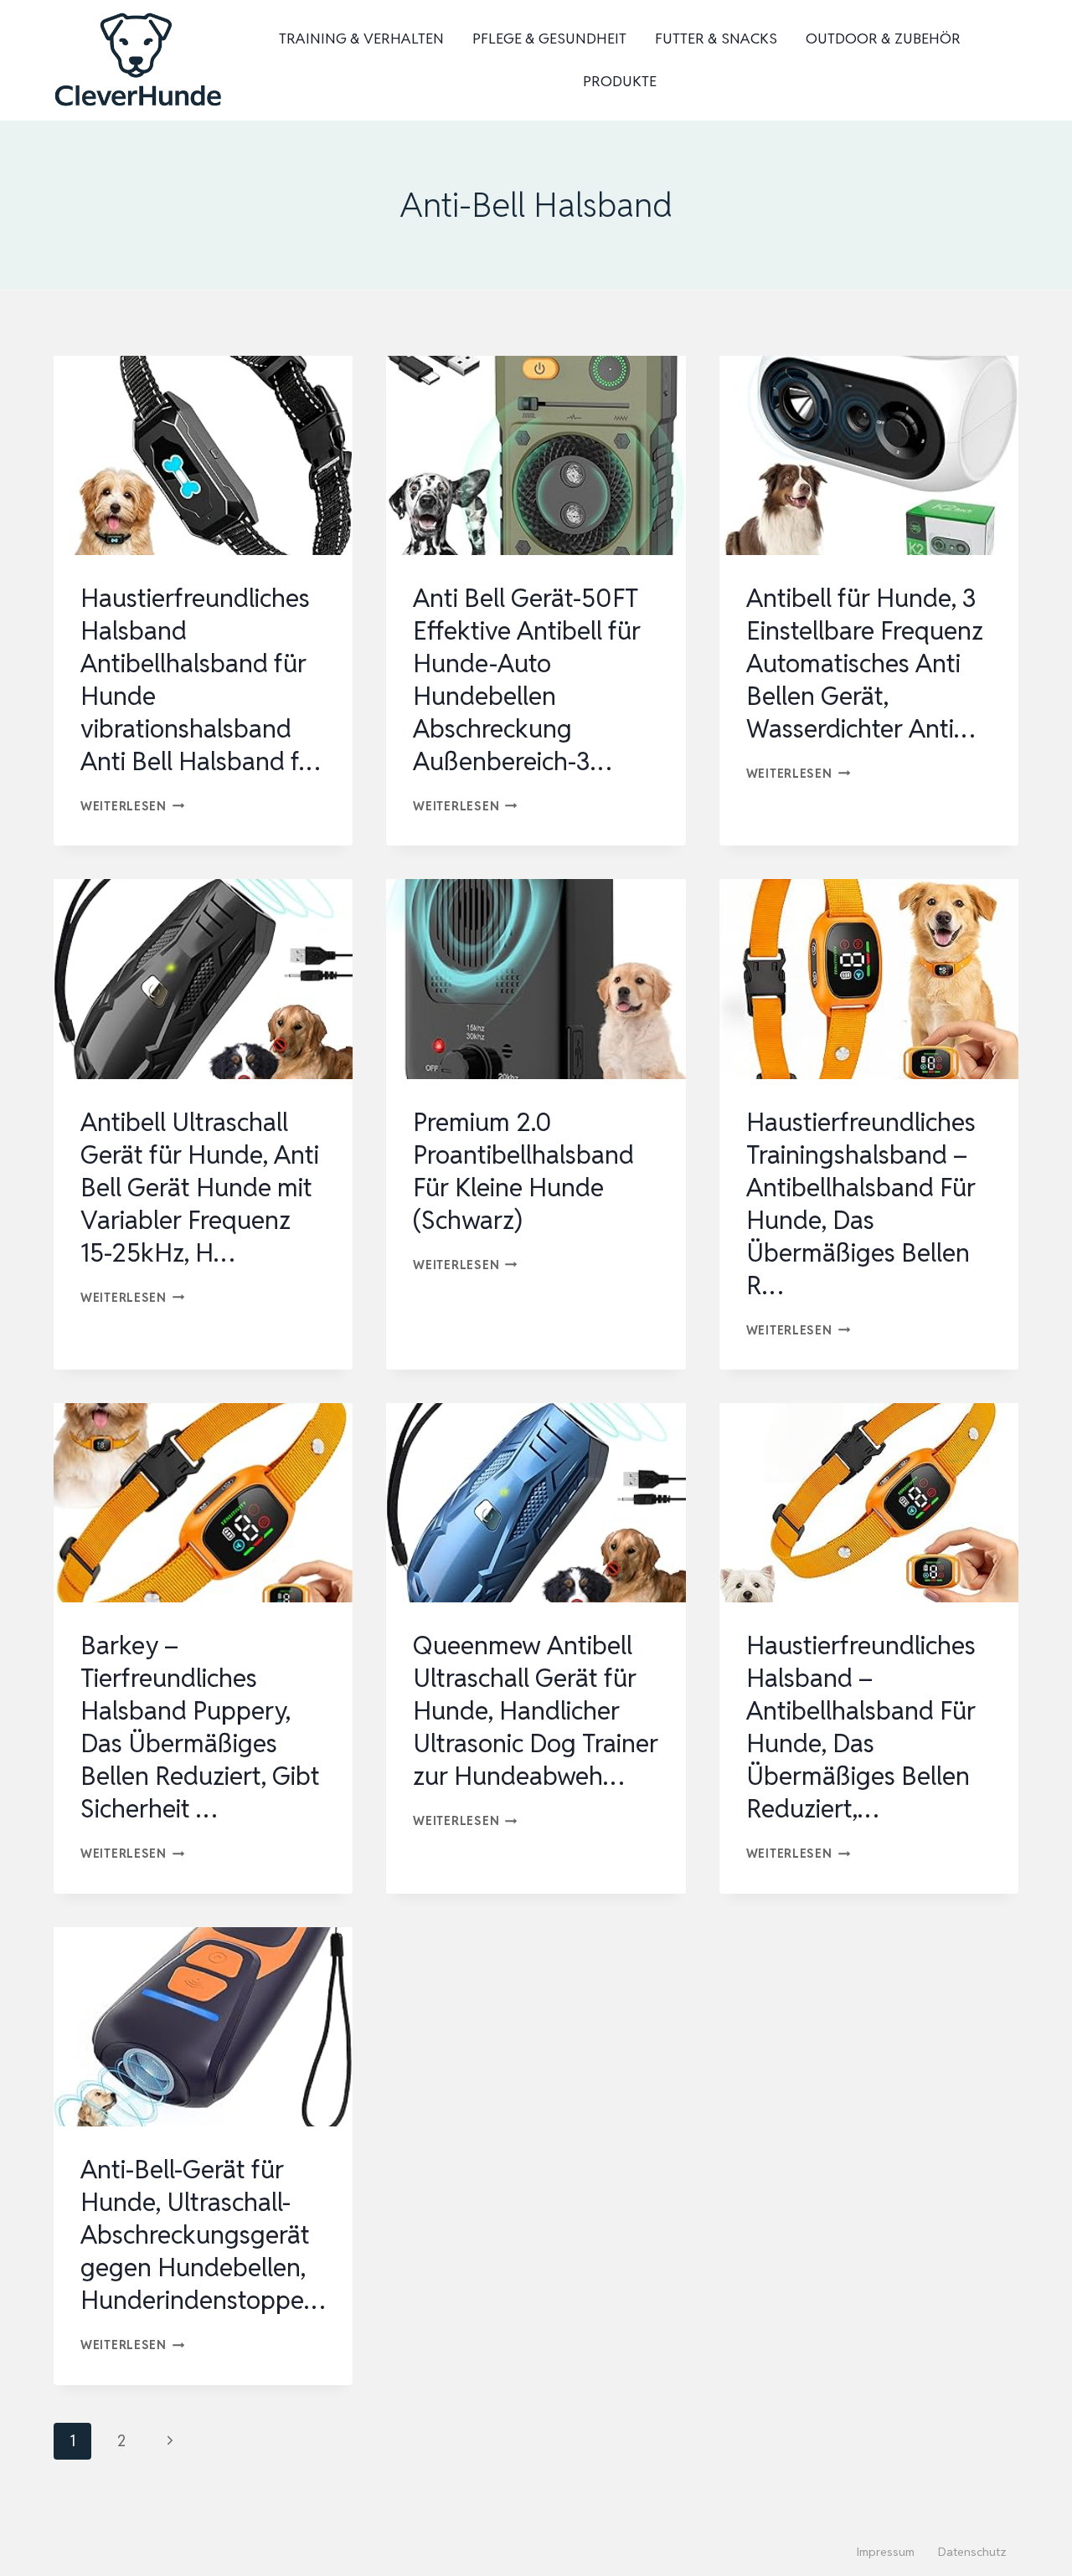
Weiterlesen (133, 806)
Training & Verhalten (361, 39)
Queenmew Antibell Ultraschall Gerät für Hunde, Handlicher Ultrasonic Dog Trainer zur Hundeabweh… (536, 1711)
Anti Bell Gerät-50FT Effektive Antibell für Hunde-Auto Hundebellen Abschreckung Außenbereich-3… (527, 680)
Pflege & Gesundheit (549, 39)
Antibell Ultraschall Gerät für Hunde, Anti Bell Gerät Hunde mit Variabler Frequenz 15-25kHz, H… (200, 1188)
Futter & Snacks (716, 39)
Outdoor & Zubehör (883, 39)
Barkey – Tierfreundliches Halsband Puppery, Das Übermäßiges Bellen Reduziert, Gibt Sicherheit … (200, 1727)
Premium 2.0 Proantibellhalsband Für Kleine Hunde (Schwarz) (523, 1171)
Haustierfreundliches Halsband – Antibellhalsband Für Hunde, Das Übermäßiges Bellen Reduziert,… (861, 1727)
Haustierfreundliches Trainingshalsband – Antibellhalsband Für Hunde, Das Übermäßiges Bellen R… (861, 1204)
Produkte (620, 81)
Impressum (886, 2552)
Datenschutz (972, 2552)
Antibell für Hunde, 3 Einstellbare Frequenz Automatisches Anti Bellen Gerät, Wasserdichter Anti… (865, 663)
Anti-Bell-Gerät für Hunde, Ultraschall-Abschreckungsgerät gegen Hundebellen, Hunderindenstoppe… (203, 2235)
